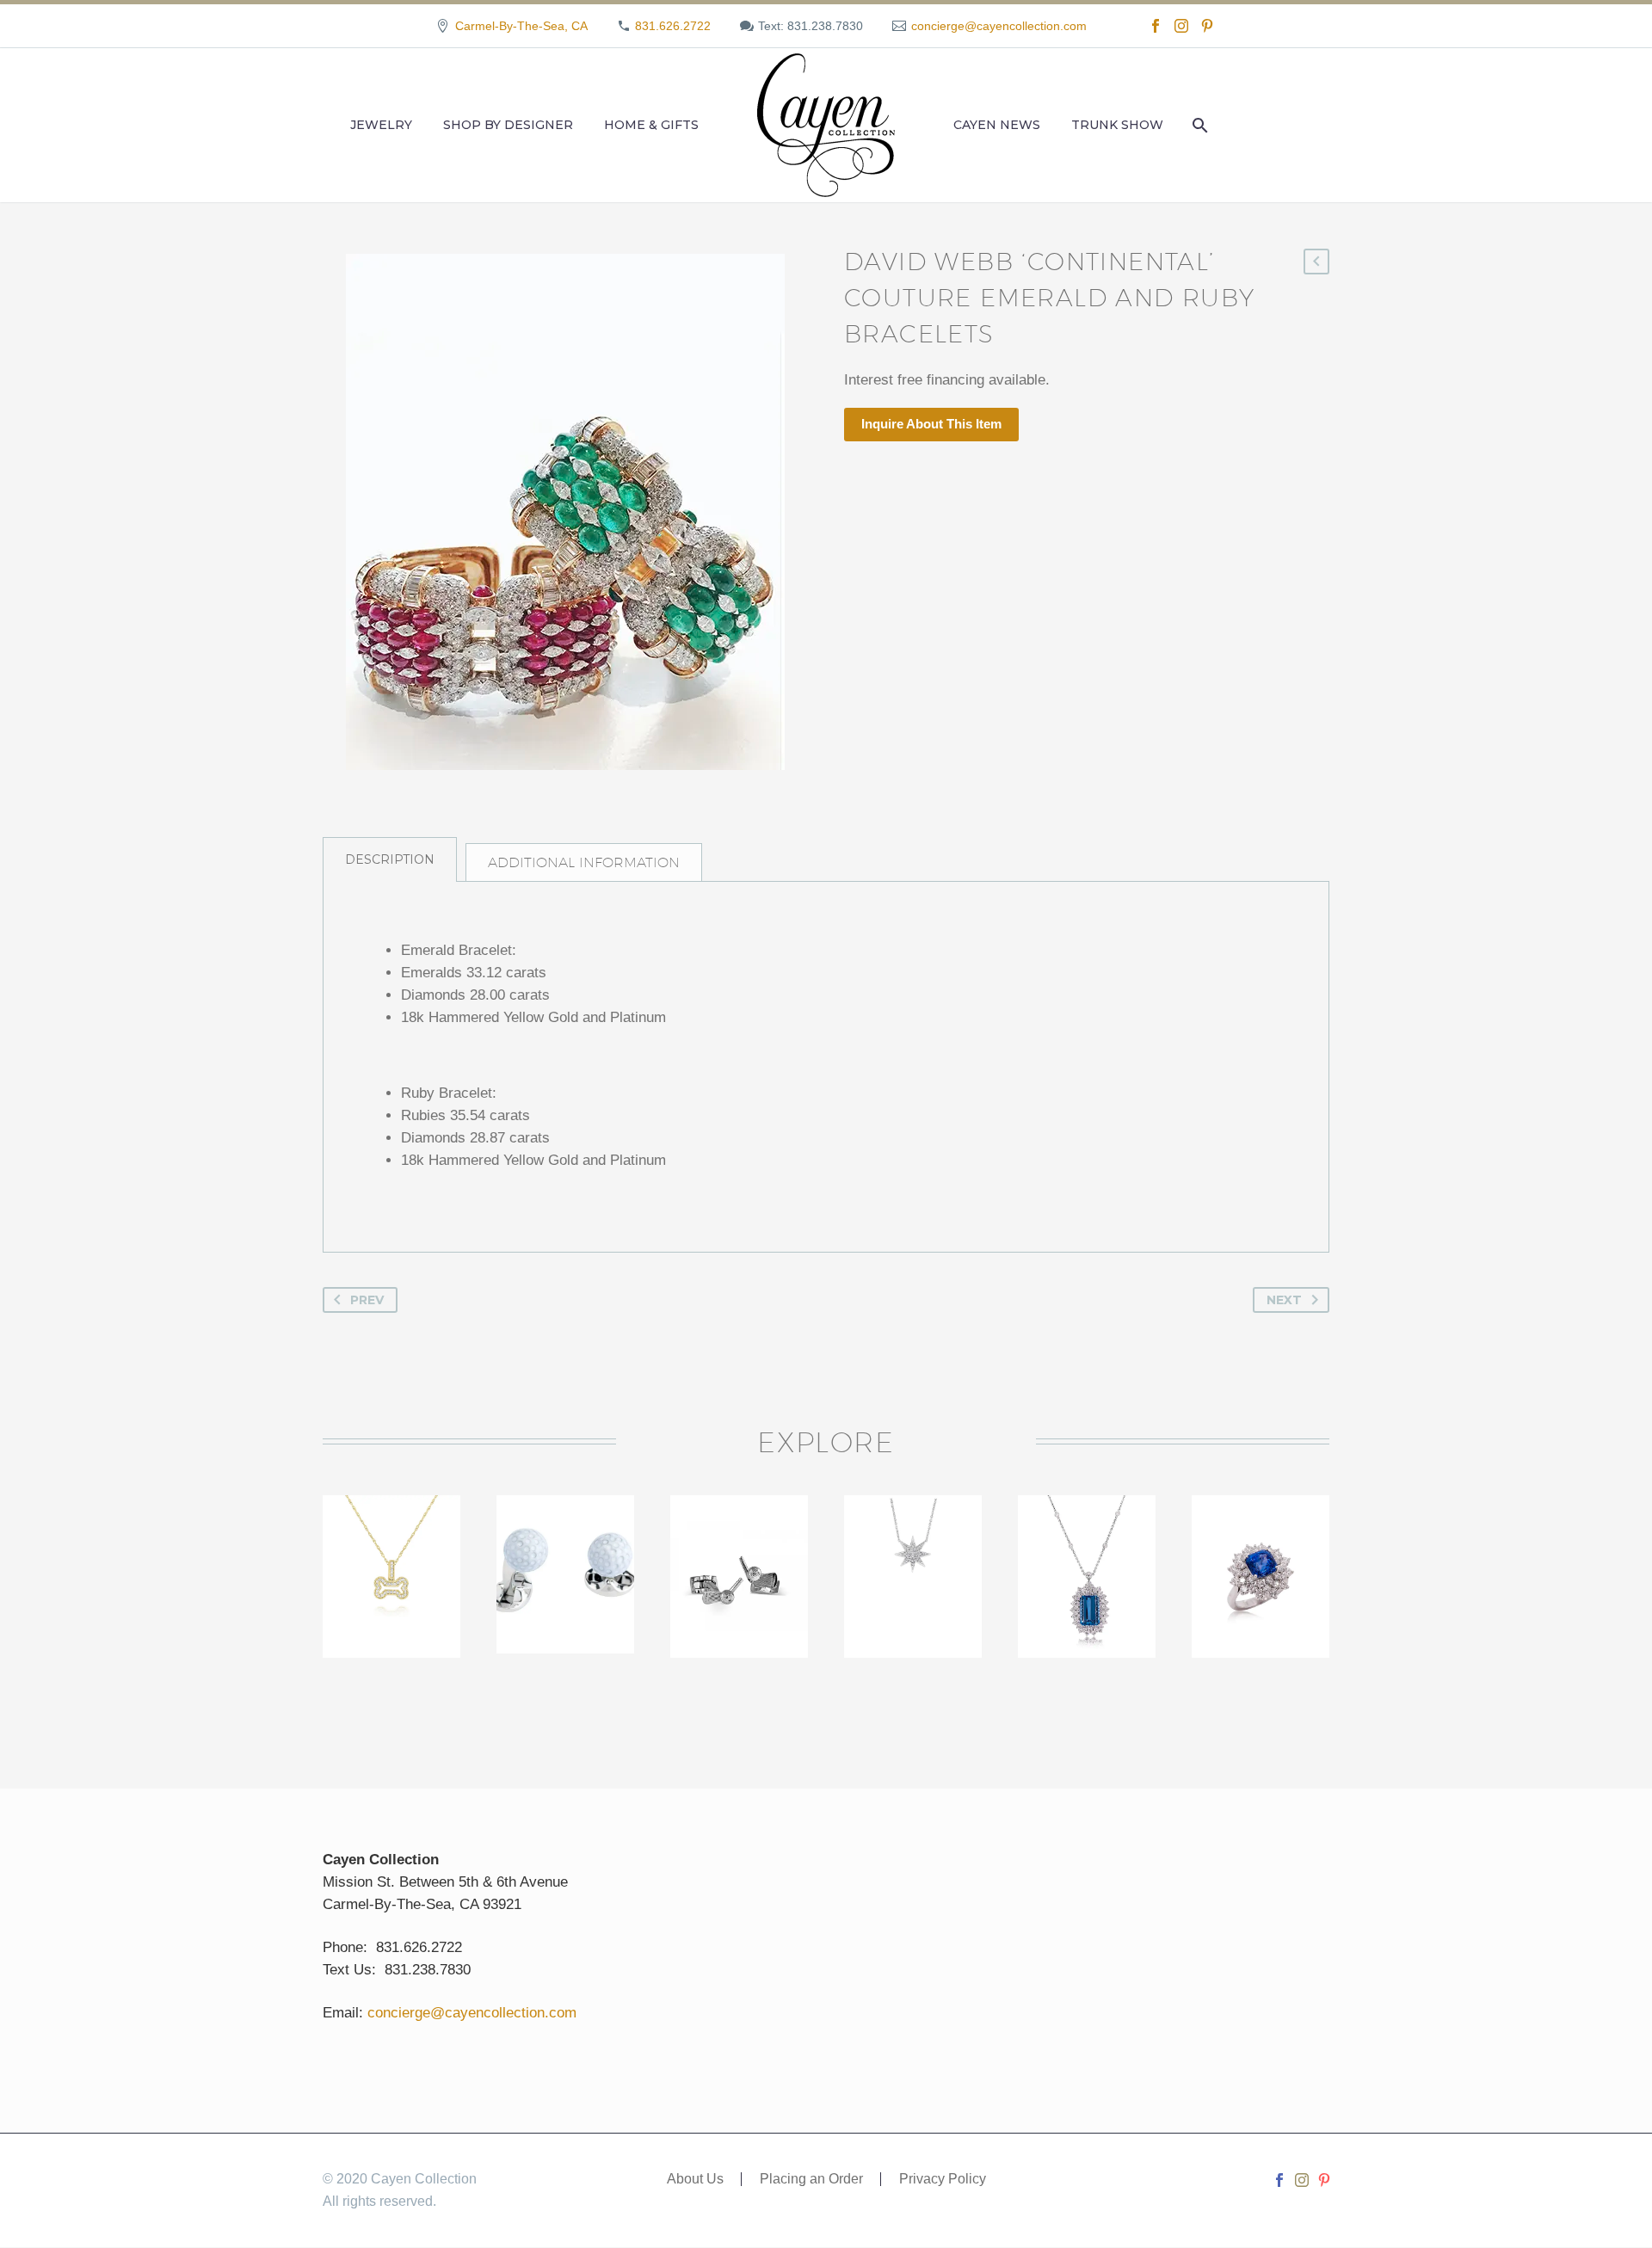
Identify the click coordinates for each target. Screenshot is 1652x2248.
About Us (695, 2179)
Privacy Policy (943, 2179)
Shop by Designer (508, 125)
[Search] (1198, 125)
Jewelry (381, 125)
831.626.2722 (673, 26)
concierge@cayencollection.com (999, 26)
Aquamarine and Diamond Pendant (1088, 1560)
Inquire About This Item (931, 424)
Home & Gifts (651, 125)
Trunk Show (1117, 125)
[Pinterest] (1207, 26)
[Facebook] (1156, 26)
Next (1284, 1300)
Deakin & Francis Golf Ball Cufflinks (565, 1560)
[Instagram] (1181, 26)
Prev (367, 1300)
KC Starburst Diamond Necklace (913, 1560)
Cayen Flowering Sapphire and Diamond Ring (1261, 1581)
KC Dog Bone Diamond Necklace (392, 1560)
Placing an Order (811, 2179)
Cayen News (997, 125)
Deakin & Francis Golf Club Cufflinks (739, 1560)
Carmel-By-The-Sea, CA (521, 26)
